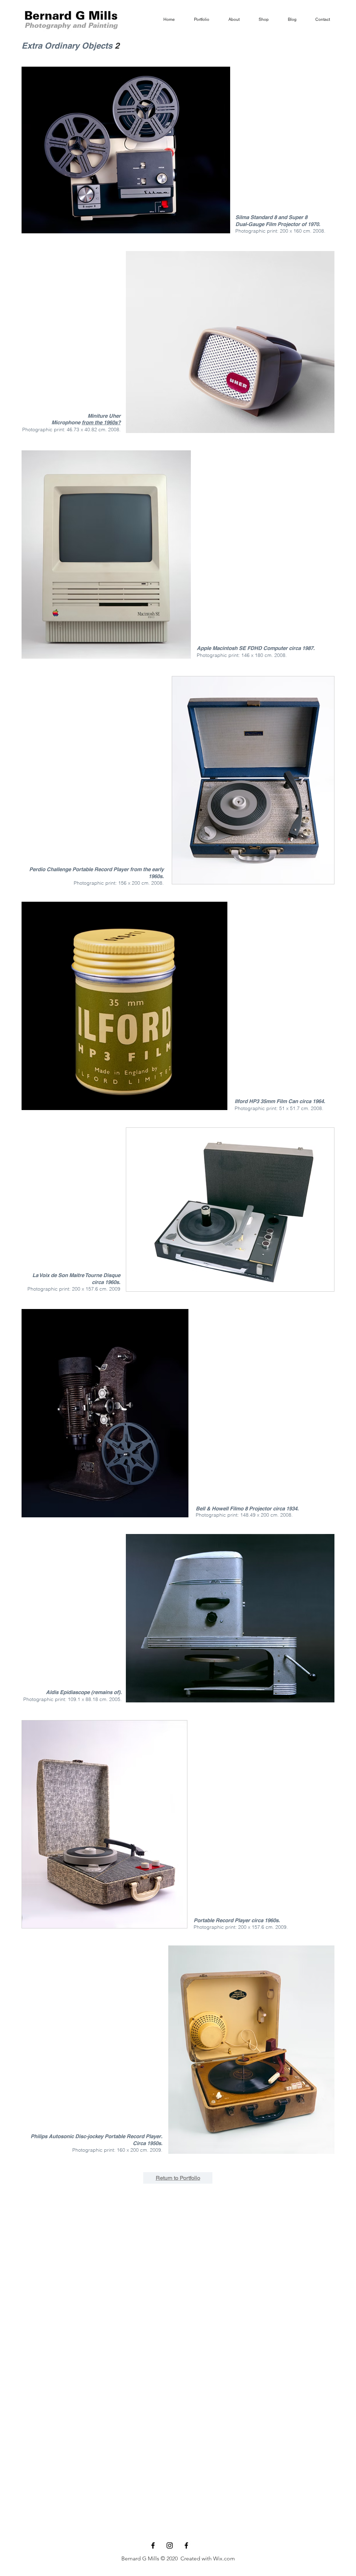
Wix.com (224, 2558)
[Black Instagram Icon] (170, 2545)
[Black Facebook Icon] (153, 2545)
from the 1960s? (101, 422)
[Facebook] (186, 2545)
